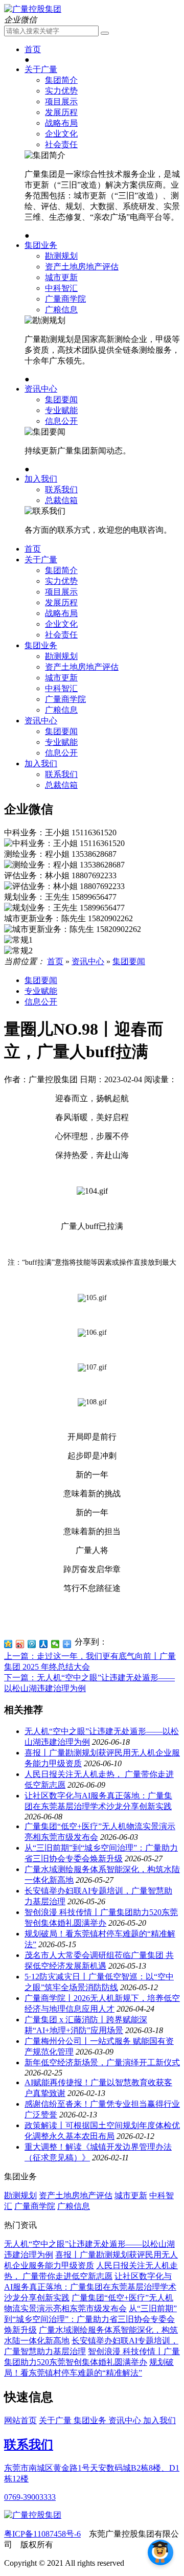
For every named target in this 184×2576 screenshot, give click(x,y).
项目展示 (61, 101)
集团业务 (41, 245)
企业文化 (61, 134)
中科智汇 (61, 288)
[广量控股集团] (33, 9)
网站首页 (20, 2420)
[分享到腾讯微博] (32, 1644)
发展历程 (61, 112)
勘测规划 (61, 256)
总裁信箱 (61, 500)
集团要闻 (61, 400)
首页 (33, 49)
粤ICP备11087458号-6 (42, 2534)
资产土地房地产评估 (82, 267)
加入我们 (41, 479)
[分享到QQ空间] (8, 1644)
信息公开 (61, 421)
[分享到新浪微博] (20, 1644)
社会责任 (61, 144)
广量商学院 (65, 299)
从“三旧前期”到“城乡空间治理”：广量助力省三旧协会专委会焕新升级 (90, 2319)
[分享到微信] (55, 1644)
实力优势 (61, 91)
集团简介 (61, 80)
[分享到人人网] (44, 1644)
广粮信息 (61, 310)
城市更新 (61, 277)
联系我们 (61, 489)
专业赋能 (61, 410)
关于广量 (41, 69)
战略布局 (61, 123)
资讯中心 (41, 389)
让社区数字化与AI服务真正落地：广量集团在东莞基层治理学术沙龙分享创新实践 (90, 2287)
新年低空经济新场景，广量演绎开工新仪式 (102, 2062)
